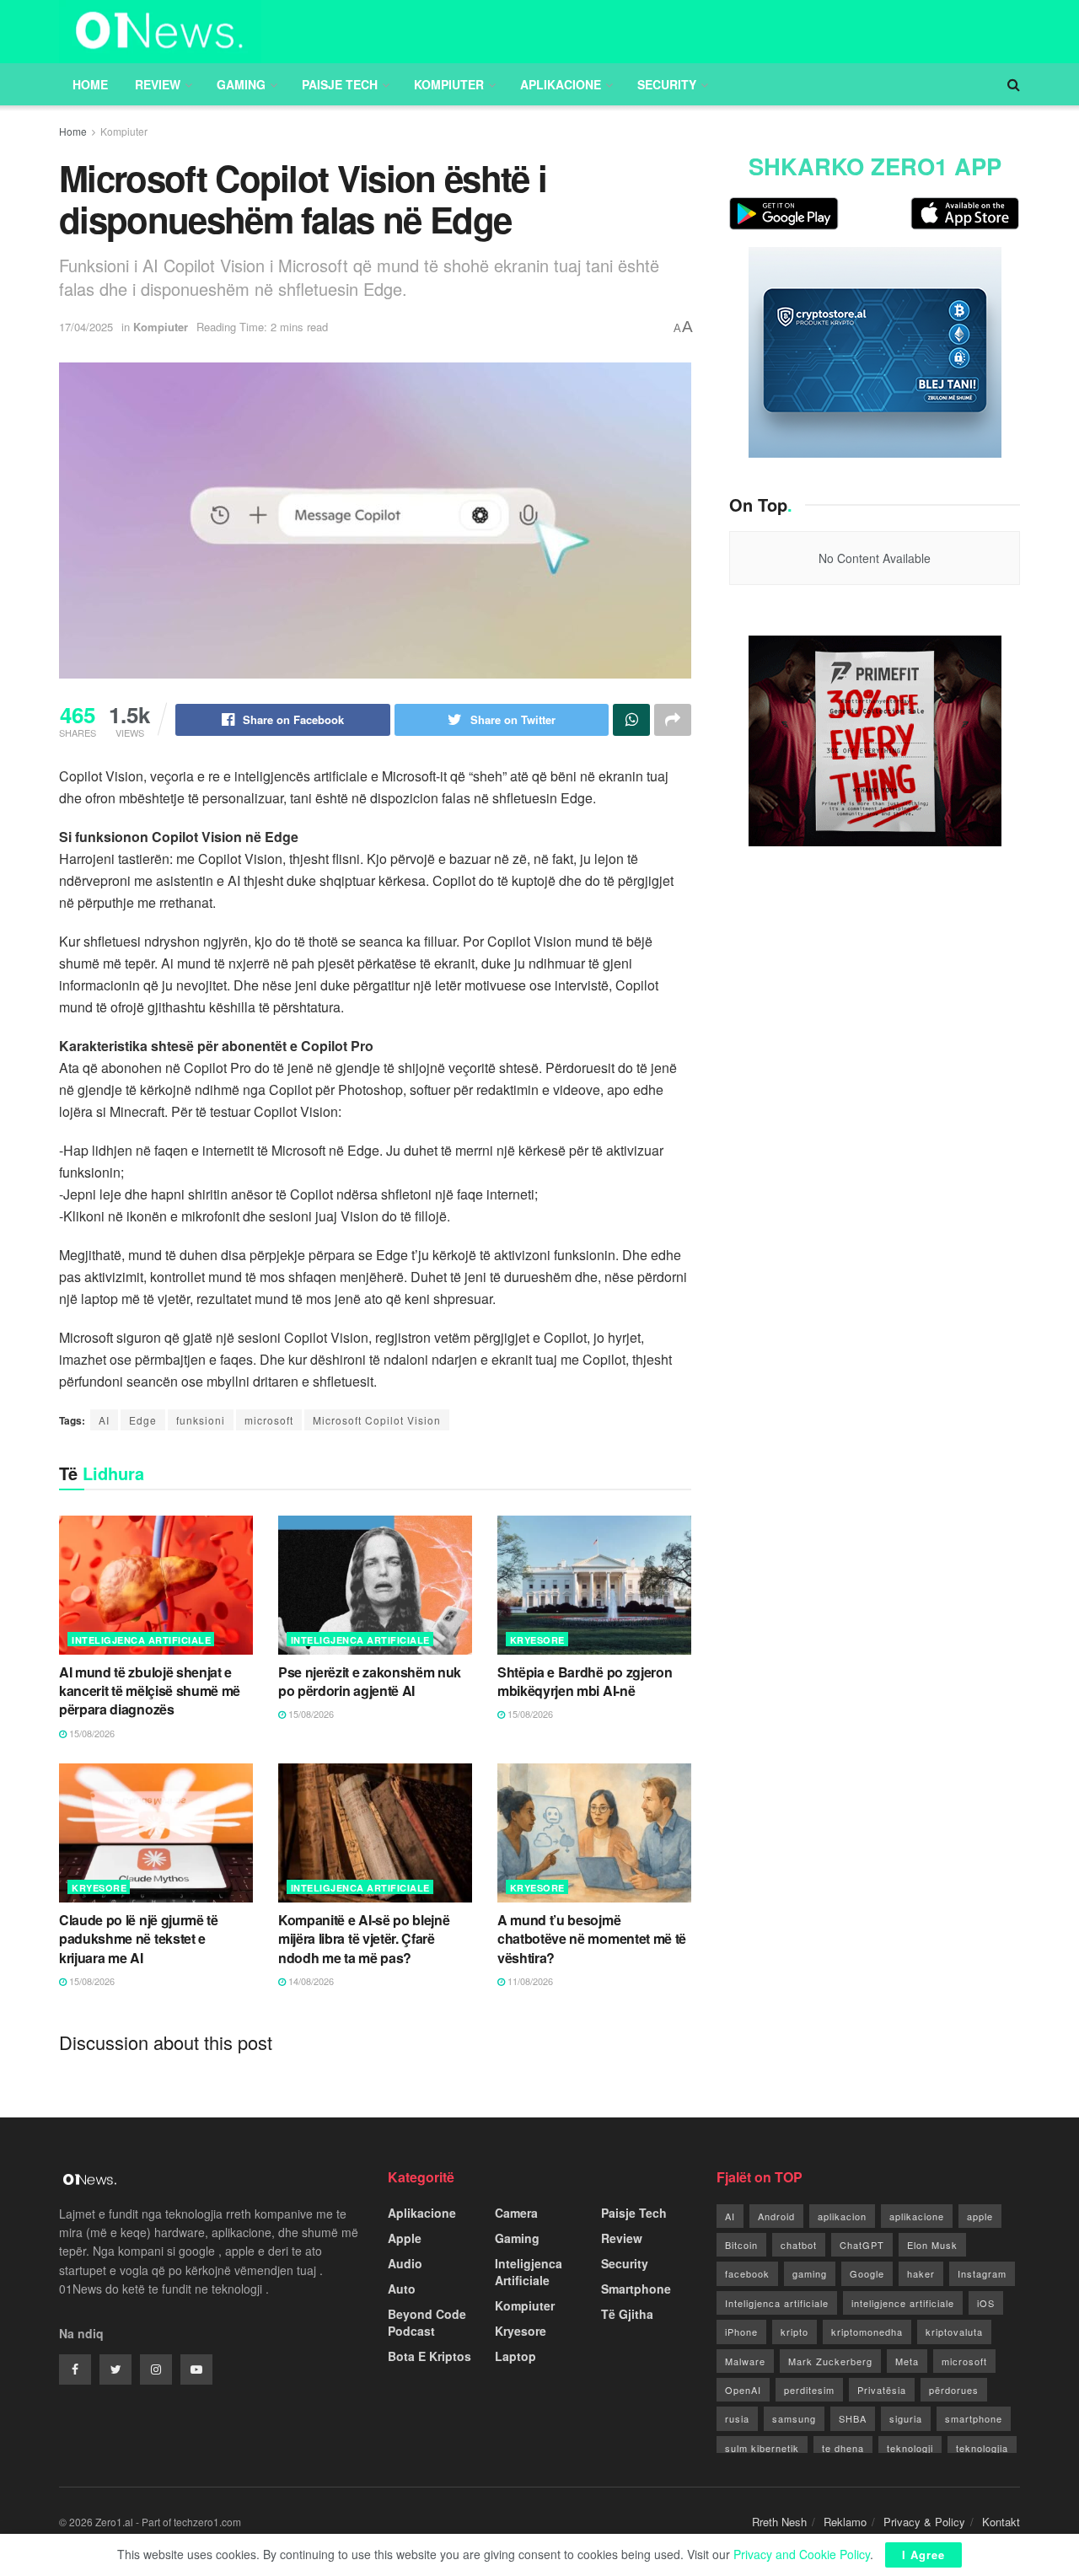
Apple (405, 2238)
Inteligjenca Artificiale (141, 1640)
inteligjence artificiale (903, 2303)
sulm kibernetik (762, 2448)
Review (158, 84)
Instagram (982, 2273)
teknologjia (982, 2448)
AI (104, 1420)
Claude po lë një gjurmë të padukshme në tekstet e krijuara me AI (139, 1939)
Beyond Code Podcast (427, 2322)
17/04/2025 (86, 327)
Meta (907, 2361)
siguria (906, 2418)
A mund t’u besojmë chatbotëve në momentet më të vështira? (592, 1939)
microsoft (269, 1420)
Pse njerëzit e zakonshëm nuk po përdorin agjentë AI (370, 1681)
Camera (516, 2213)
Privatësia (882, 2390)
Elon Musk (932, 2245)
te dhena (843, 2448)
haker (921, 2273)
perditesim (809, 2390)
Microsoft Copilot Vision (377, 1420)
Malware (745, 2361)
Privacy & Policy (924, 2522)
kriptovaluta (954, 2332)
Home (90, 84)
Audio (405, 2263)
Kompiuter (449, 84)
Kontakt (1001, 2522)
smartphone (974, 2418)
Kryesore (537, 1640)
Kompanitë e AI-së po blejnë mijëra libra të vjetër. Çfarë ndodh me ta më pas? (364, 1939)
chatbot (799, 2245)
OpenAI (743, 2390)
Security (667, 84)
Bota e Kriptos (429, 2356)
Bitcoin (741, 2245)
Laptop (515, 2356)
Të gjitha (627, 2314)
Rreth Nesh (779, 2522)
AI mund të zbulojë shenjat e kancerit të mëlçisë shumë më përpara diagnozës (150, 1691)
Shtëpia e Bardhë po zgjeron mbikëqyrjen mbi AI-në (585, 1681)
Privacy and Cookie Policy (802, 2554)
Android (776, 2216)
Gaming (241, 84)
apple (980, 2216)
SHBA (853, 2418)
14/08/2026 (310, 1981)
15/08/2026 (91, 1733)
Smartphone (636, 2289)
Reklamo (845, 2522)
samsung (794, 2418)
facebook (747, 2273)
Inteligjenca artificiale (777, 2303)
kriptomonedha (867, 2332)
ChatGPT (862, 2245)
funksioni (201, 1420)
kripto (794, 2332)
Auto (402, 2289)
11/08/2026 (529, 1981)
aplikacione (917, 2216)
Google (867, 2273)
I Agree (923, 2555)
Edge (143, 1420)
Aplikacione (561, 84)
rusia (737, 2418)
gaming (810, 2273)
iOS (986, 2303)
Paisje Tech (340, 84)
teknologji (910, 2448)
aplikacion (842, 2216)
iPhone (741, 2332)
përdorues (954, 2390)
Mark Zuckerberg (830, 2361)
